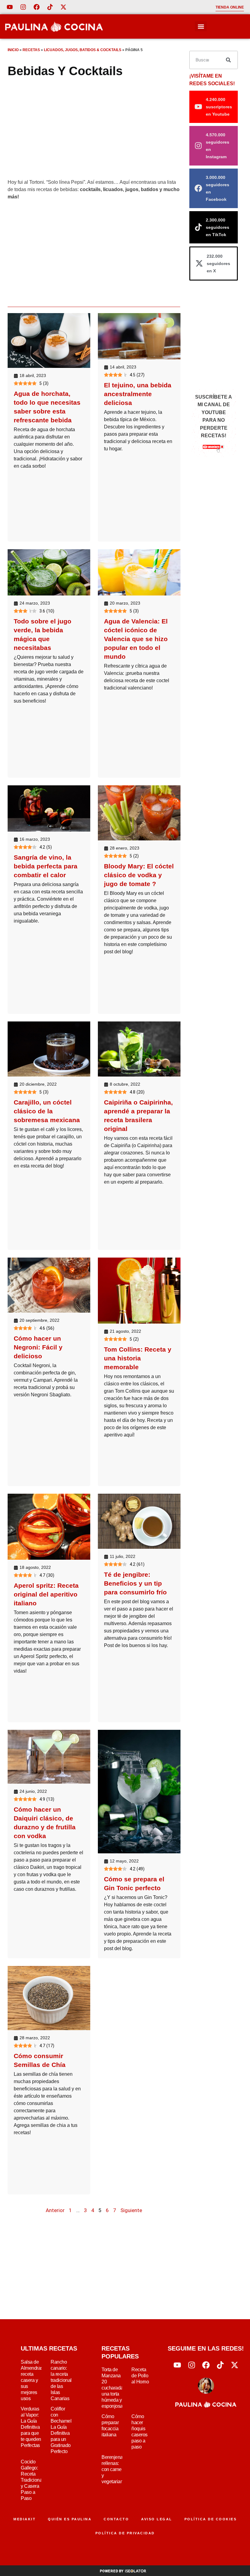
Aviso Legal (157, 2519)
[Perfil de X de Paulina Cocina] (63, 7)
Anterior (55, 2210)
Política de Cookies (211, 2519)
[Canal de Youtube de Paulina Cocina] (10, 7)
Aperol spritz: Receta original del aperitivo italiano (46, 1594)
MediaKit (25, 2519)
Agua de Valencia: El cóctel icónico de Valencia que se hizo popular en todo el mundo (136, 639)
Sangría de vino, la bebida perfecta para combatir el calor (46, 866)
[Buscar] (228, 60)
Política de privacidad (125, 2533)
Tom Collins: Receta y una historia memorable (138, 1358)
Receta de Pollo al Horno (140, 2376)
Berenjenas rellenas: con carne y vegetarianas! (115, 2469)
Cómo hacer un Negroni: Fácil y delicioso (38, 1347)
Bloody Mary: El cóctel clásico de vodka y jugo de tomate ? (139, 875)
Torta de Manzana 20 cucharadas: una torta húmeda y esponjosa (114, 2388)
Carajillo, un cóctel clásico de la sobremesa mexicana (47, 1111)
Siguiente (131, 2210)
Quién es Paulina (70, 2519)
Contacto (116, 2519)
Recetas (31, 50)
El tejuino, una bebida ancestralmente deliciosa (138, 394)
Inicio (13, 50)
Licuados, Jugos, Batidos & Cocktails (83, 50)
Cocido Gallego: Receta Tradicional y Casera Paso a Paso (32, 2480)
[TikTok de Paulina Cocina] (50, 7)
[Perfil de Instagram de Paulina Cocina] (23, 7)
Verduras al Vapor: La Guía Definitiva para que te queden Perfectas (31, 2427)
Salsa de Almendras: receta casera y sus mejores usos (32, 2380)
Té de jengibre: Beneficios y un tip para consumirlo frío (135, 1583)
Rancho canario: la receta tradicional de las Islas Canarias (61, 2380)
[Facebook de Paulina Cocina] (37, 7)
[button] (201, 26)
